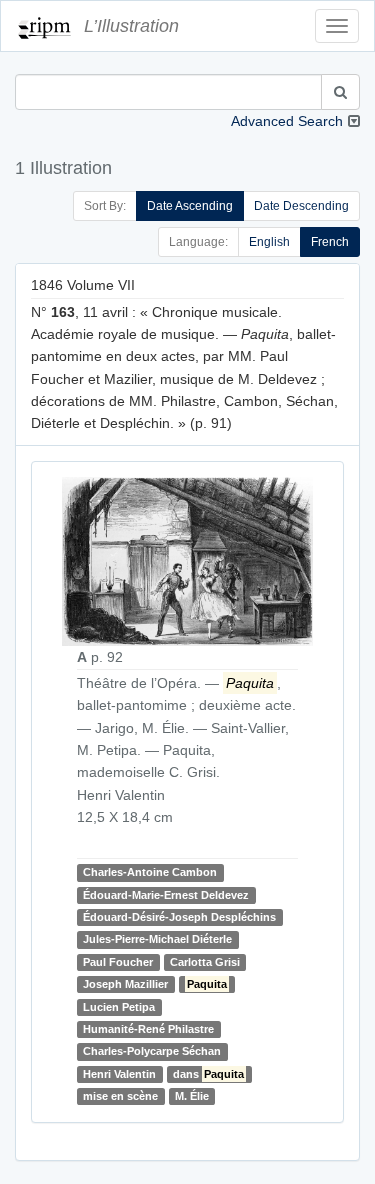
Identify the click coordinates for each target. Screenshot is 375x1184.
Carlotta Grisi (205, 962)
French (330, 242)
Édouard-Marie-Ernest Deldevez (166, 895)
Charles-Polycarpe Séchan (152, 1051)
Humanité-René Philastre (148, 1029)
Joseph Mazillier (125, 984)
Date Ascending (190, 206)
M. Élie (192, 1096)
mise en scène (120, 1096)
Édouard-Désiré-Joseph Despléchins (179, 917)
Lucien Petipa (119, 1007)
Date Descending (301, 206)
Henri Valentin (119, 1074)
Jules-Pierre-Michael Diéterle (157, 940)
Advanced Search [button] (287, 121)
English (269, 242)
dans (208, 1074)
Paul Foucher (118, 962)
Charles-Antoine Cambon (150, 872)
